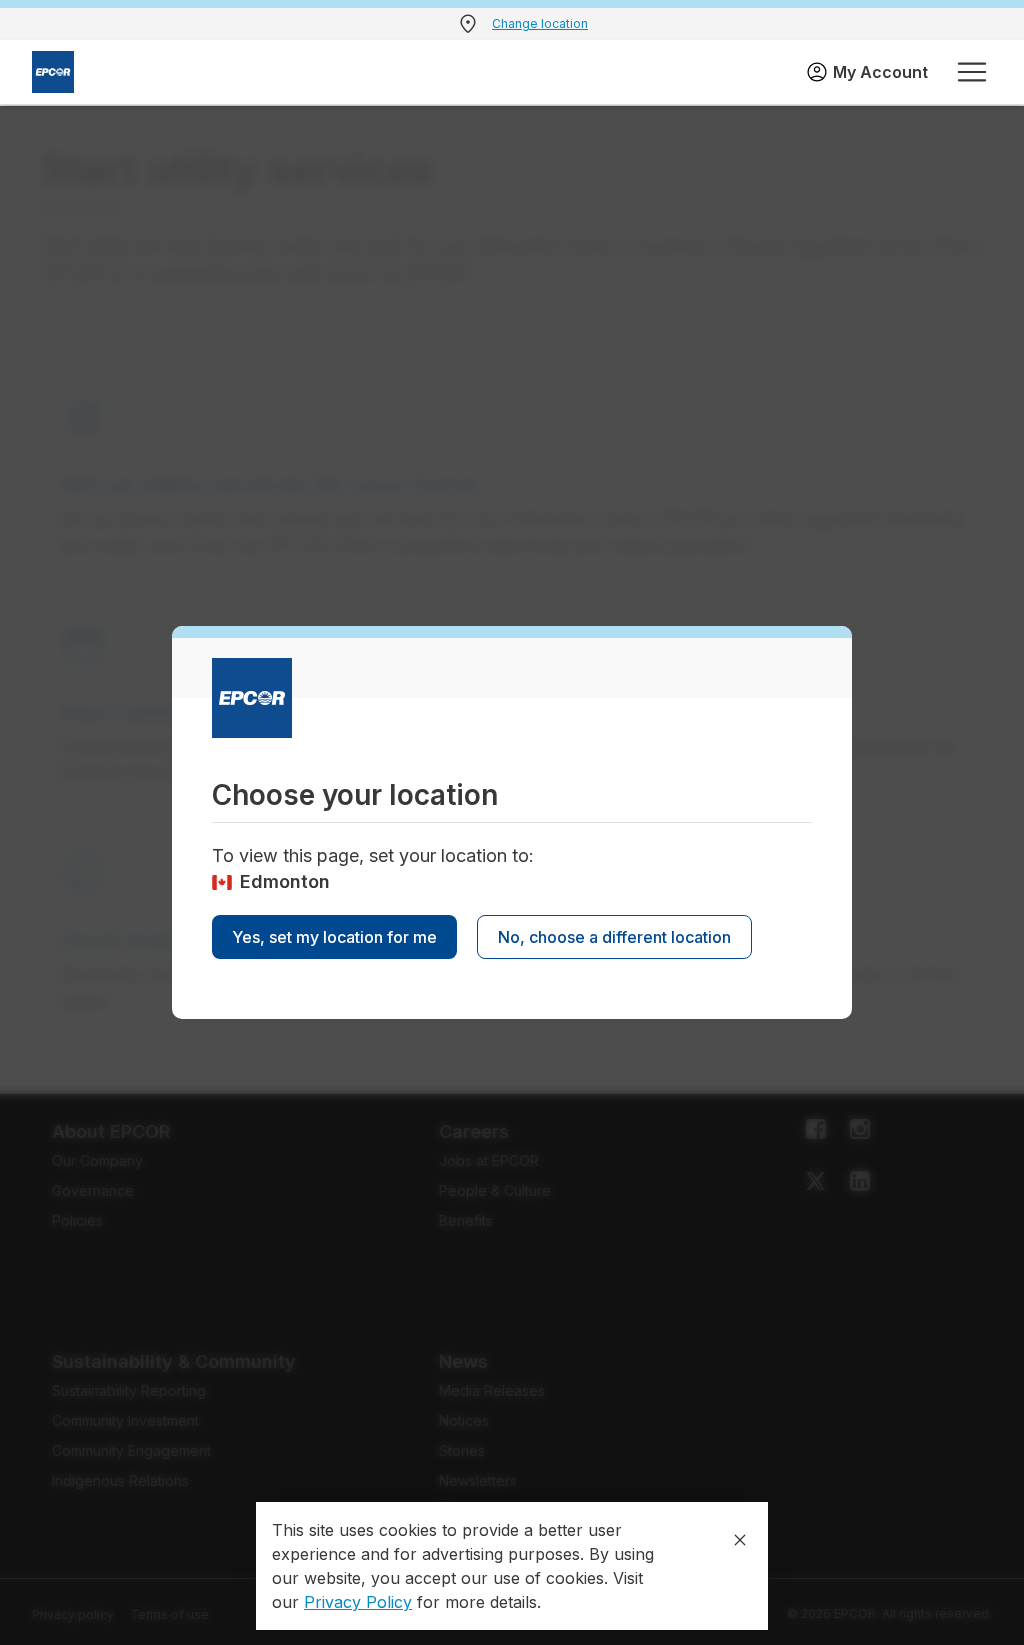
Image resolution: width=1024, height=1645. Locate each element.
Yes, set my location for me (334, 937)
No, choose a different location (614, 937)
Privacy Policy (358, 1602)
